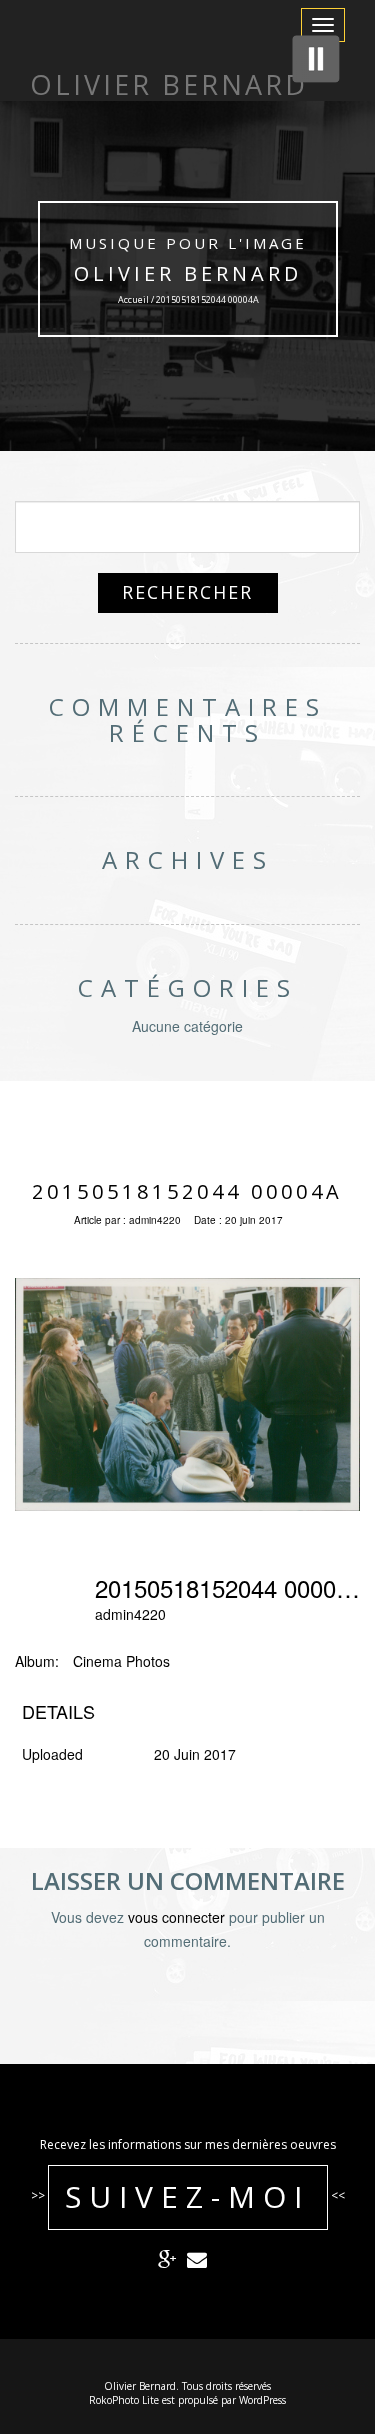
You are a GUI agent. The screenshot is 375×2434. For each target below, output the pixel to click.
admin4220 (155, 1220)
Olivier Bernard (188, 273)
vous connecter (176, 1917)
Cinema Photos (121, 1661)
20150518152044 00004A (187, 1191)
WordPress (262, 2400)
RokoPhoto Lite (124, 2400)
